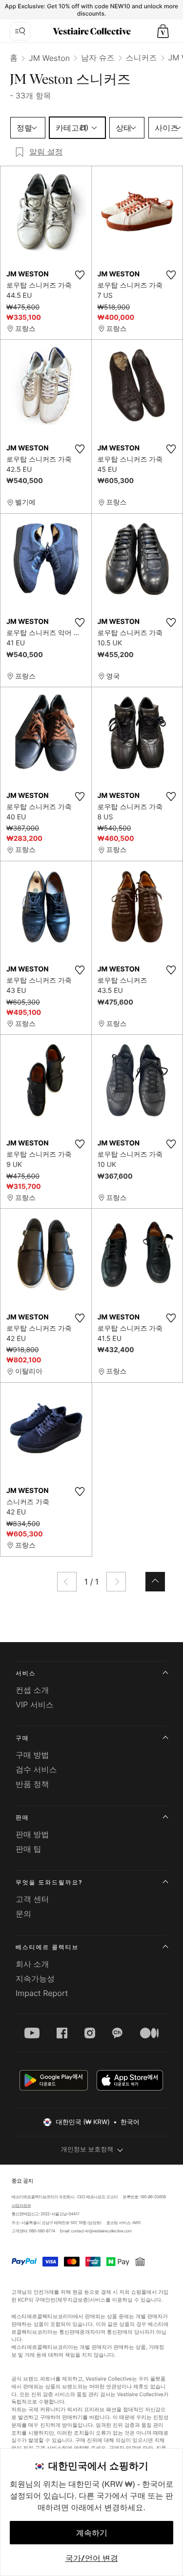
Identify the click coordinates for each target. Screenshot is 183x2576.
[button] (163, 31)
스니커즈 (142, 58)
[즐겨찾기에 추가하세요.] (80, 275)
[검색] (20, 31)
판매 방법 (32, 1834)
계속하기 (92, 2533)
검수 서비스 (36, 1769)
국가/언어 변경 (92, 2558)
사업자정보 (21, 2206)
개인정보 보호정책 (87, 2150)
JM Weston (49, 58)
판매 (22, 1817)
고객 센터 (32, 1899)
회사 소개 (32, 1964)
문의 (23, 1914)
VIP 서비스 (35, 1704)
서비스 (26, 1673)
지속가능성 (35, 1978)
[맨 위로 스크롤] (155, 1582)
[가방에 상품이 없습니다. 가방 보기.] (163, 31)
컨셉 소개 (32, 1690)
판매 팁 (29, 1849)
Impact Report (42, 1993)
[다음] (116, 1582)
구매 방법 (32, 1755)
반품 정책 (32, 1784)
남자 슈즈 (98, 58)
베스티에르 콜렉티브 (47, 1947)
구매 (22, 1738)
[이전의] (67, 1582)
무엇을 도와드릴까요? (49, 1882)
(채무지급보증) (73, 2299)
